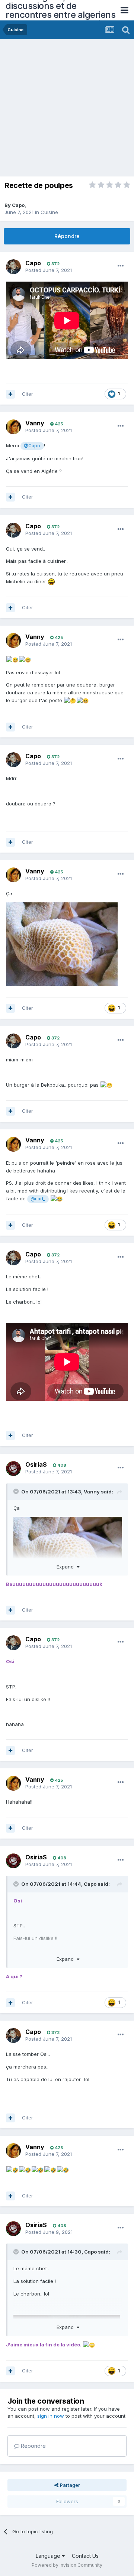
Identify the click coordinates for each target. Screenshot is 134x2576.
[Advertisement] (67, 110)
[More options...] (121, 266)
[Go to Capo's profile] (13, 267)
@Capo (32, 446)
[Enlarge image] (62, 944)
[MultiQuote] (10, 394)
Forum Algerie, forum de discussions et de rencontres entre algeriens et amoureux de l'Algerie (60, 10)
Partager (69, 2485)
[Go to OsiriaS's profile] (13, 1469)
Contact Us (85, 2556)
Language (49, 2556)
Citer (28, 394)
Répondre (67, 236)
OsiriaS (36, 1464)
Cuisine (49, 212)
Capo (18, 205)
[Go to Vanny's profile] (13, 427)
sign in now (51, 2416)
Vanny (35, 423)
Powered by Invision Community (67, 2565)
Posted (49, 270)
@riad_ (38, 1199)
